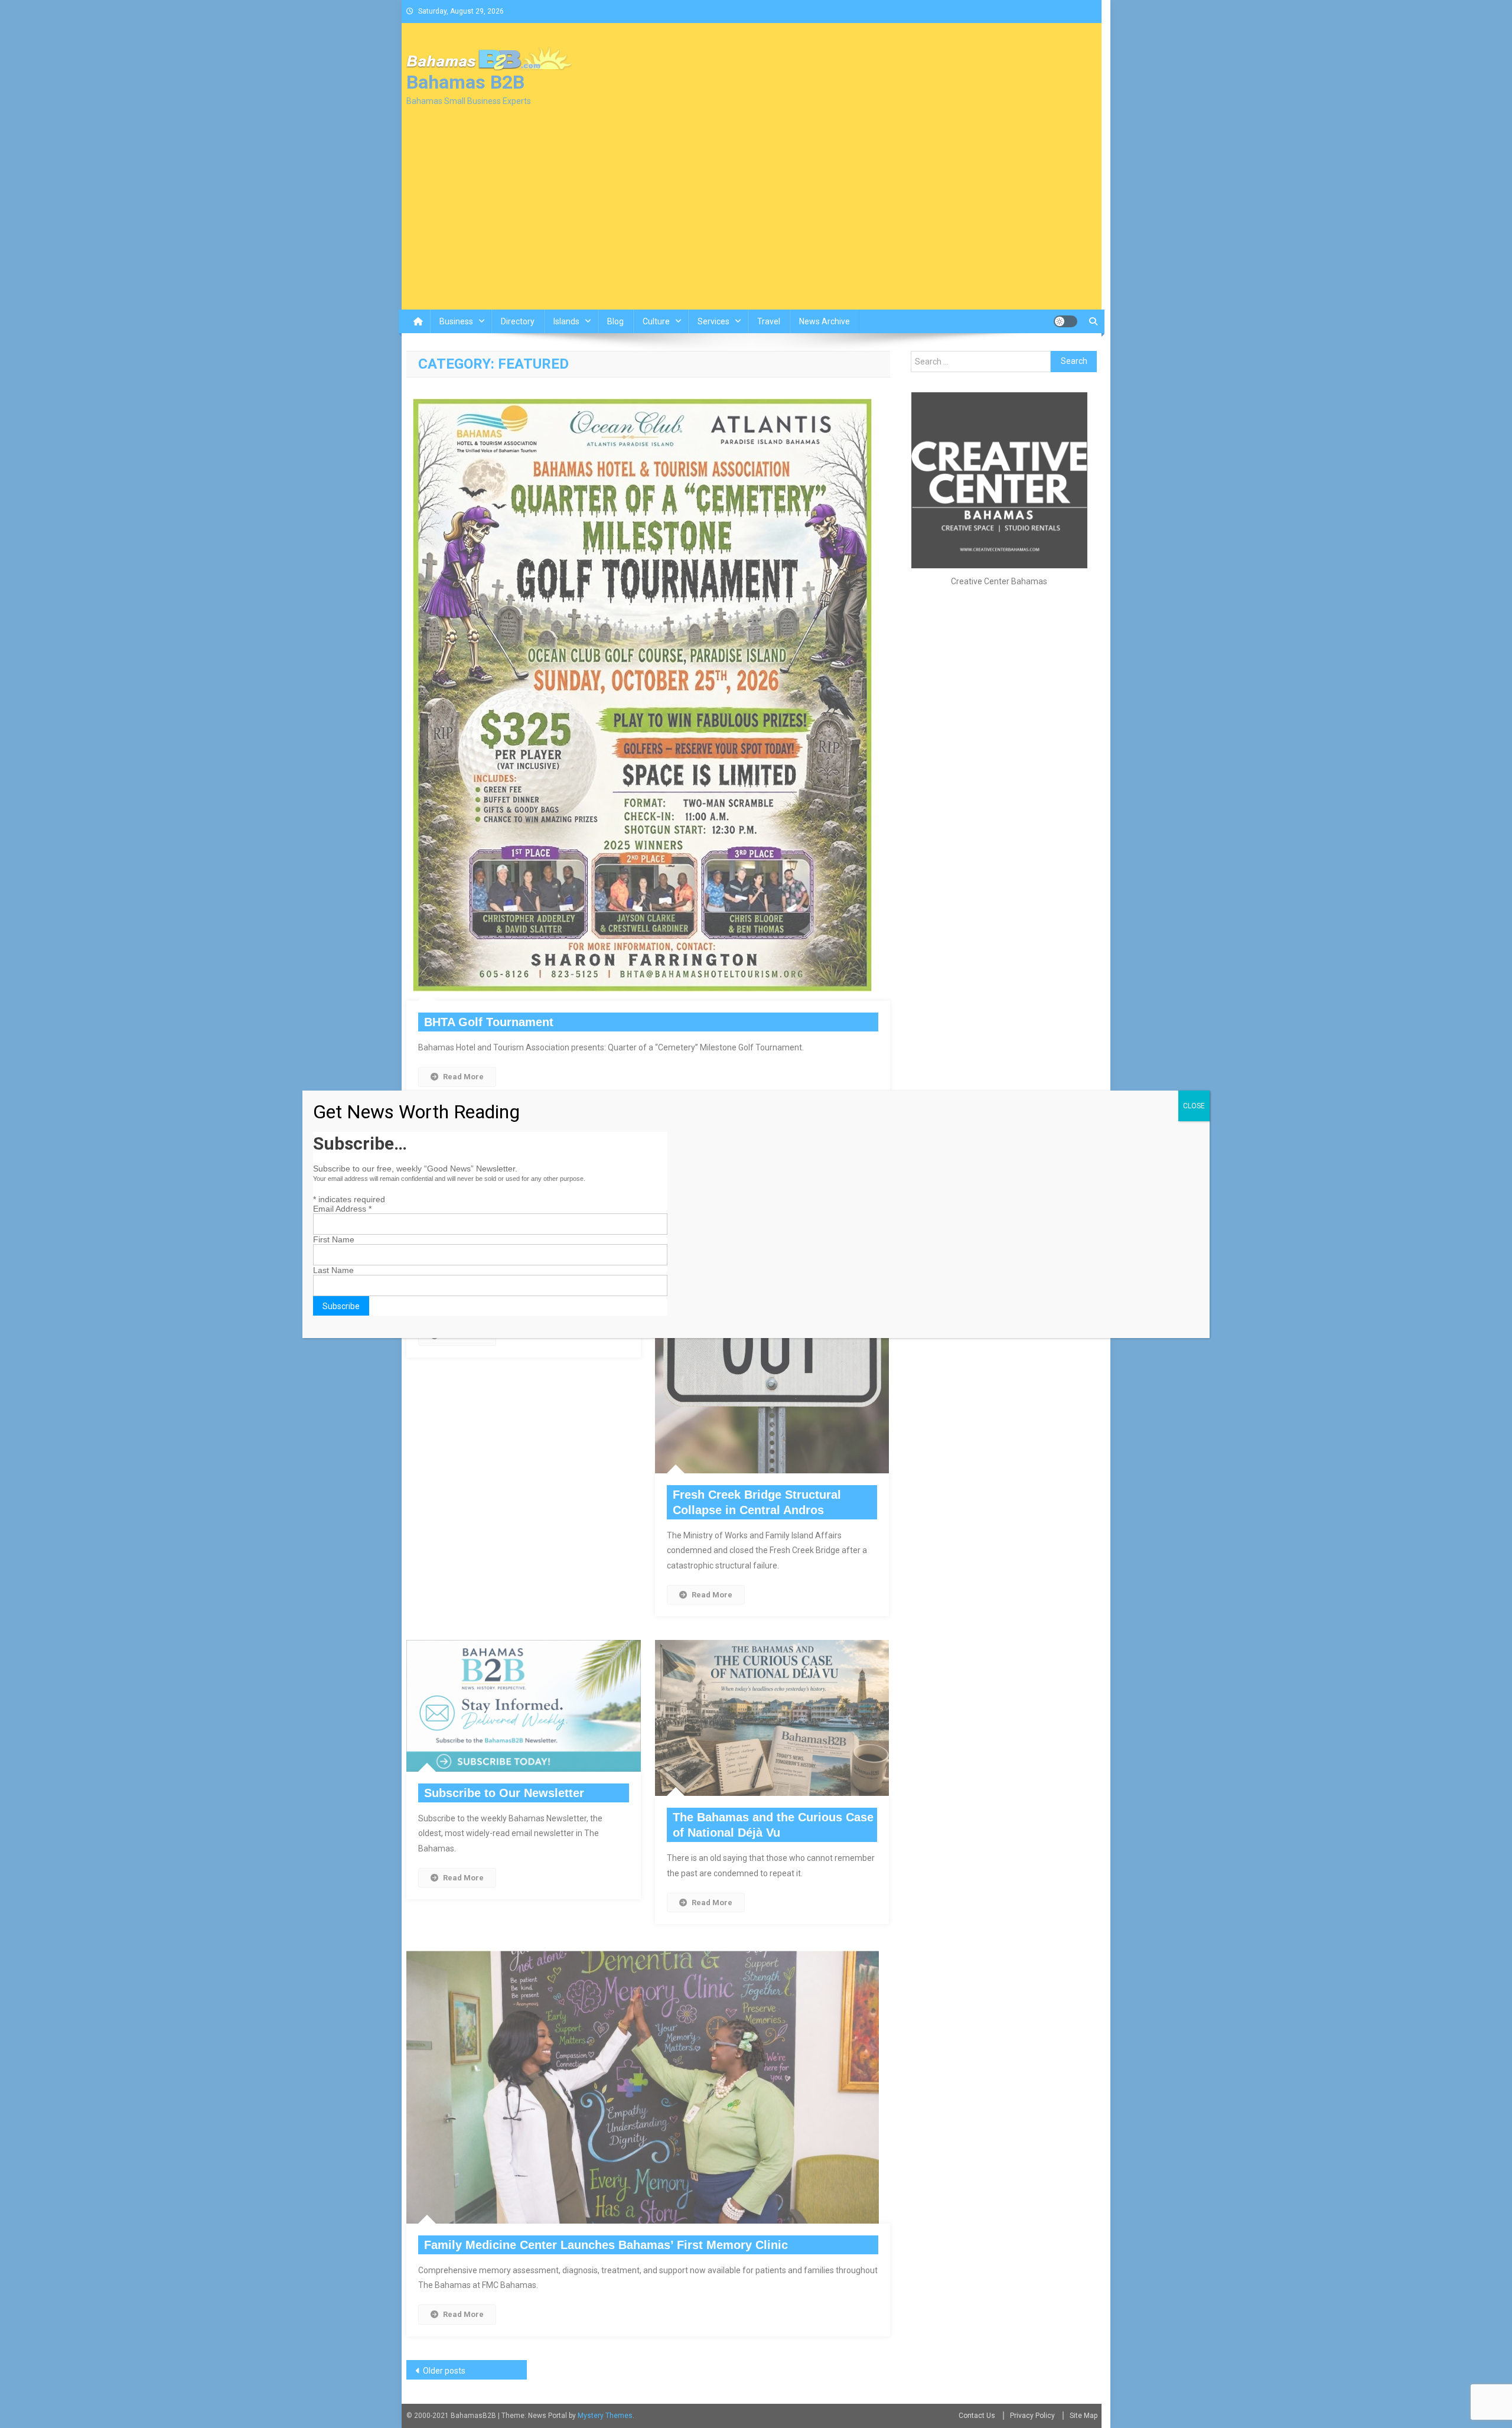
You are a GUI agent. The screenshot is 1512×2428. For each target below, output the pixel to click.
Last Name (333, 1270)
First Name (334, 1239)
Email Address (342, 1209)
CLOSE (1194, 1106)
